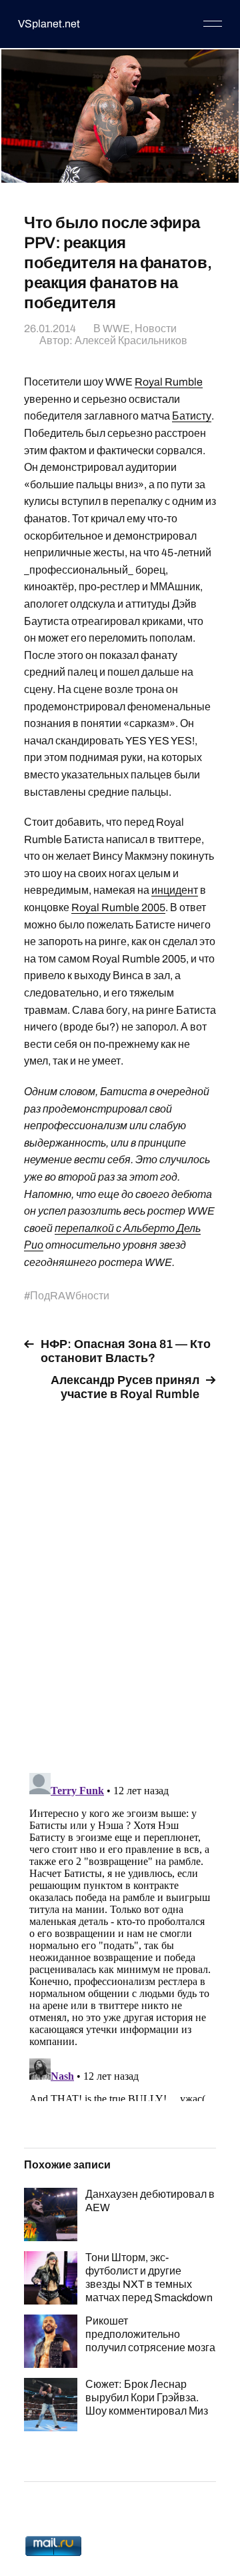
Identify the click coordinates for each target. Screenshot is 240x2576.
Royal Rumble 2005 (118, 907)
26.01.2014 (50, 329)
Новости (156, 329)
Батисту (192, 416)
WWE (116, 329)
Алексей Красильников (131, 341)
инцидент (175, 890)
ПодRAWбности (70, 1296)
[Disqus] (120, 1579)
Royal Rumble (169, 382)
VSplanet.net (49, 24)
